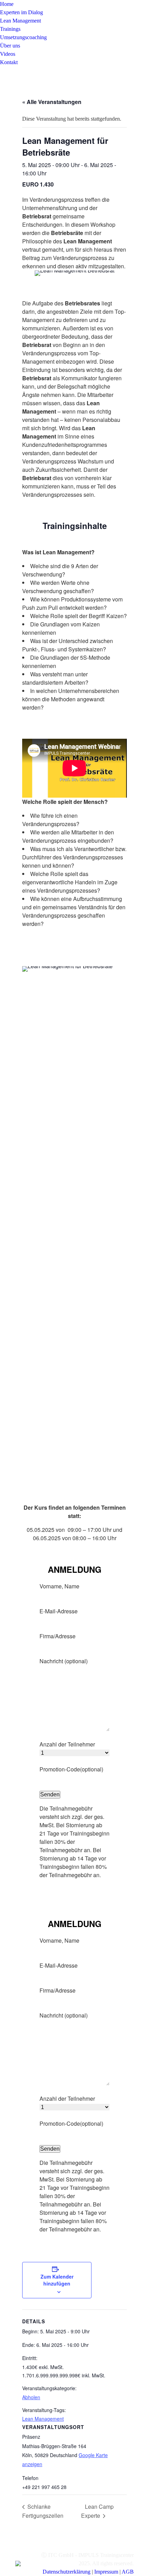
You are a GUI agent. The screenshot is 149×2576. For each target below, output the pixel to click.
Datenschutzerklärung (67, 2572)
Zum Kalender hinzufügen (57, 2280)
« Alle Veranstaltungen (52, 102)
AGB (128, 2572)
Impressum (106, 2572)
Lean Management (43, 2419)
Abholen (31, 2397)
